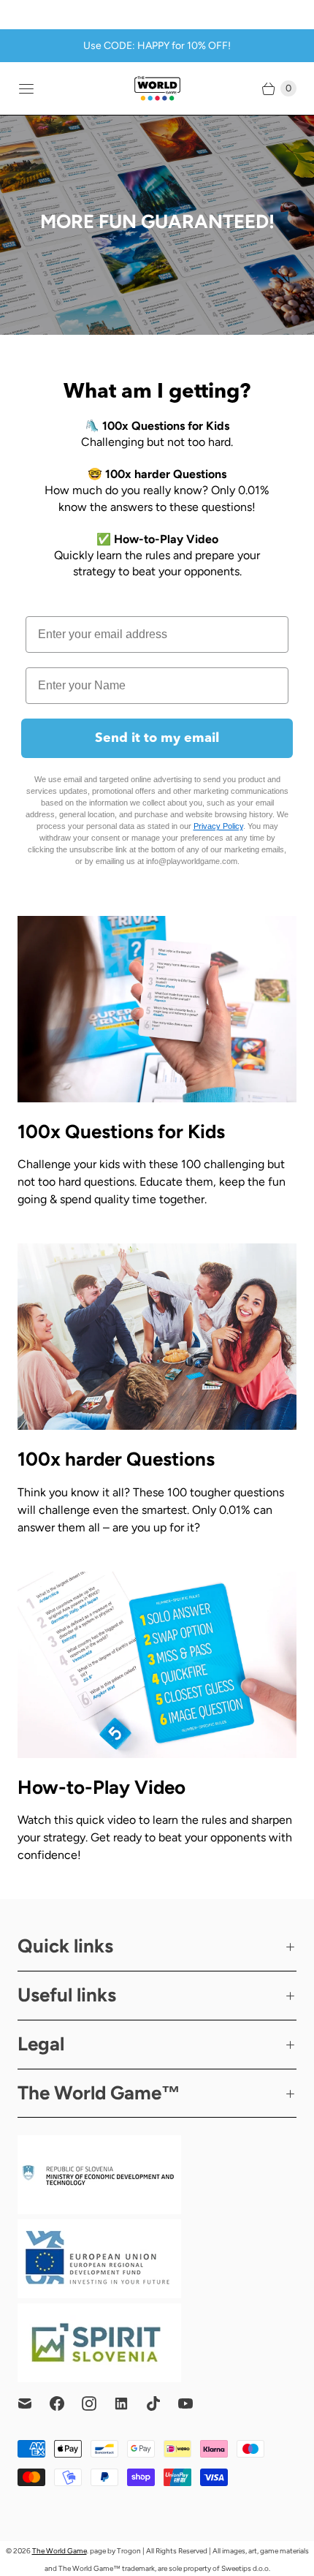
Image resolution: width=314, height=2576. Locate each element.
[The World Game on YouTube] (194, 2403)
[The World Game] (157, 88)
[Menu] (26, 88)
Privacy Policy (218, 826)
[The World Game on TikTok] (162, 2403)
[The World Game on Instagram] (98, 2403)
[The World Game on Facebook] (66, 2403)
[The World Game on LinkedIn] (130, 2403)
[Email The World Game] (34, 2403)
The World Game (60, 2551)
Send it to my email (157, 738)
